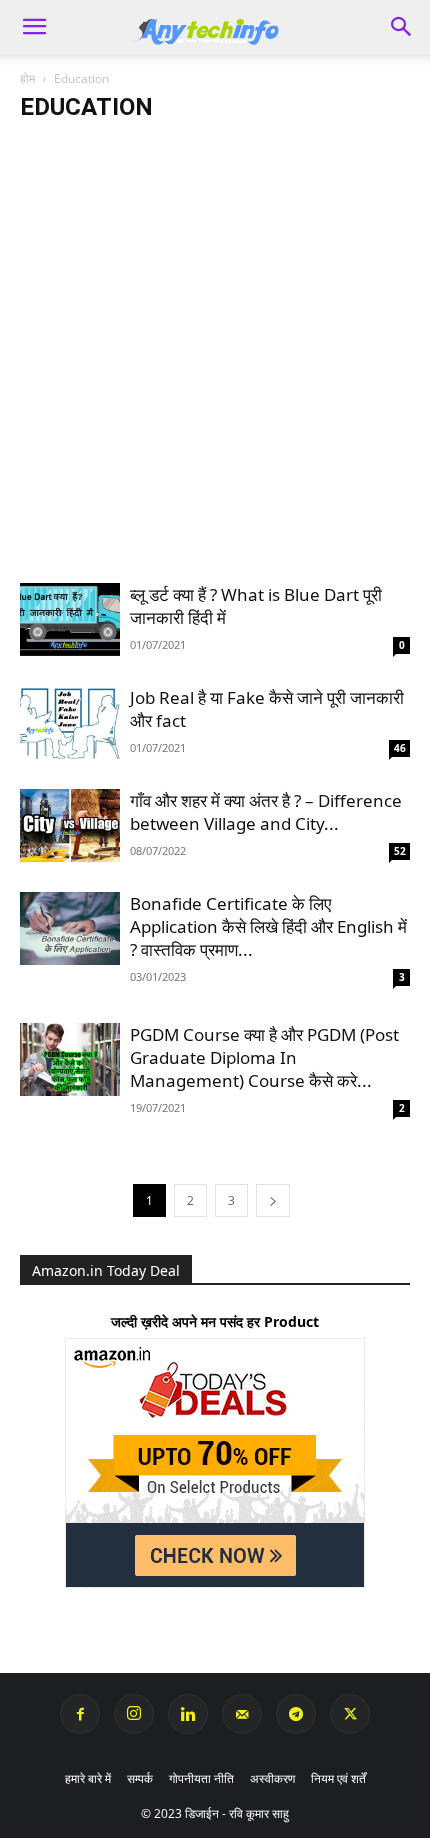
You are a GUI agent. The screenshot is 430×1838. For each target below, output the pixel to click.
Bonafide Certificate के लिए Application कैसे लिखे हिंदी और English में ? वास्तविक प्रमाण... (268, 926)
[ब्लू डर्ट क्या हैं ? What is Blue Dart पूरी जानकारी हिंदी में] (70, 619)
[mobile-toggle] (34, 27)
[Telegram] (296, 1714)
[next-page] (273, 1200)
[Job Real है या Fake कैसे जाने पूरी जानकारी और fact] (70, 722)
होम (27, 78)
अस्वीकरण (272, 1778)
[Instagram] (134, 1714)
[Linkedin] (188, 1714)
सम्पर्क (140, 1778)
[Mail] (242, 1714)
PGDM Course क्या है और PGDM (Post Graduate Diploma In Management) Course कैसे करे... (264, 1057)
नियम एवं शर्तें (338, 1778)
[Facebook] (80, 1714)
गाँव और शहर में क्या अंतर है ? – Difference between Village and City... (266, 812)
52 (400, 851)
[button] (402, 27)
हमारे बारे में (88, 1778)
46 (400, 748)
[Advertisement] (215, 360)
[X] (350, 1714)
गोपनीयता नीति (201, 1778)
